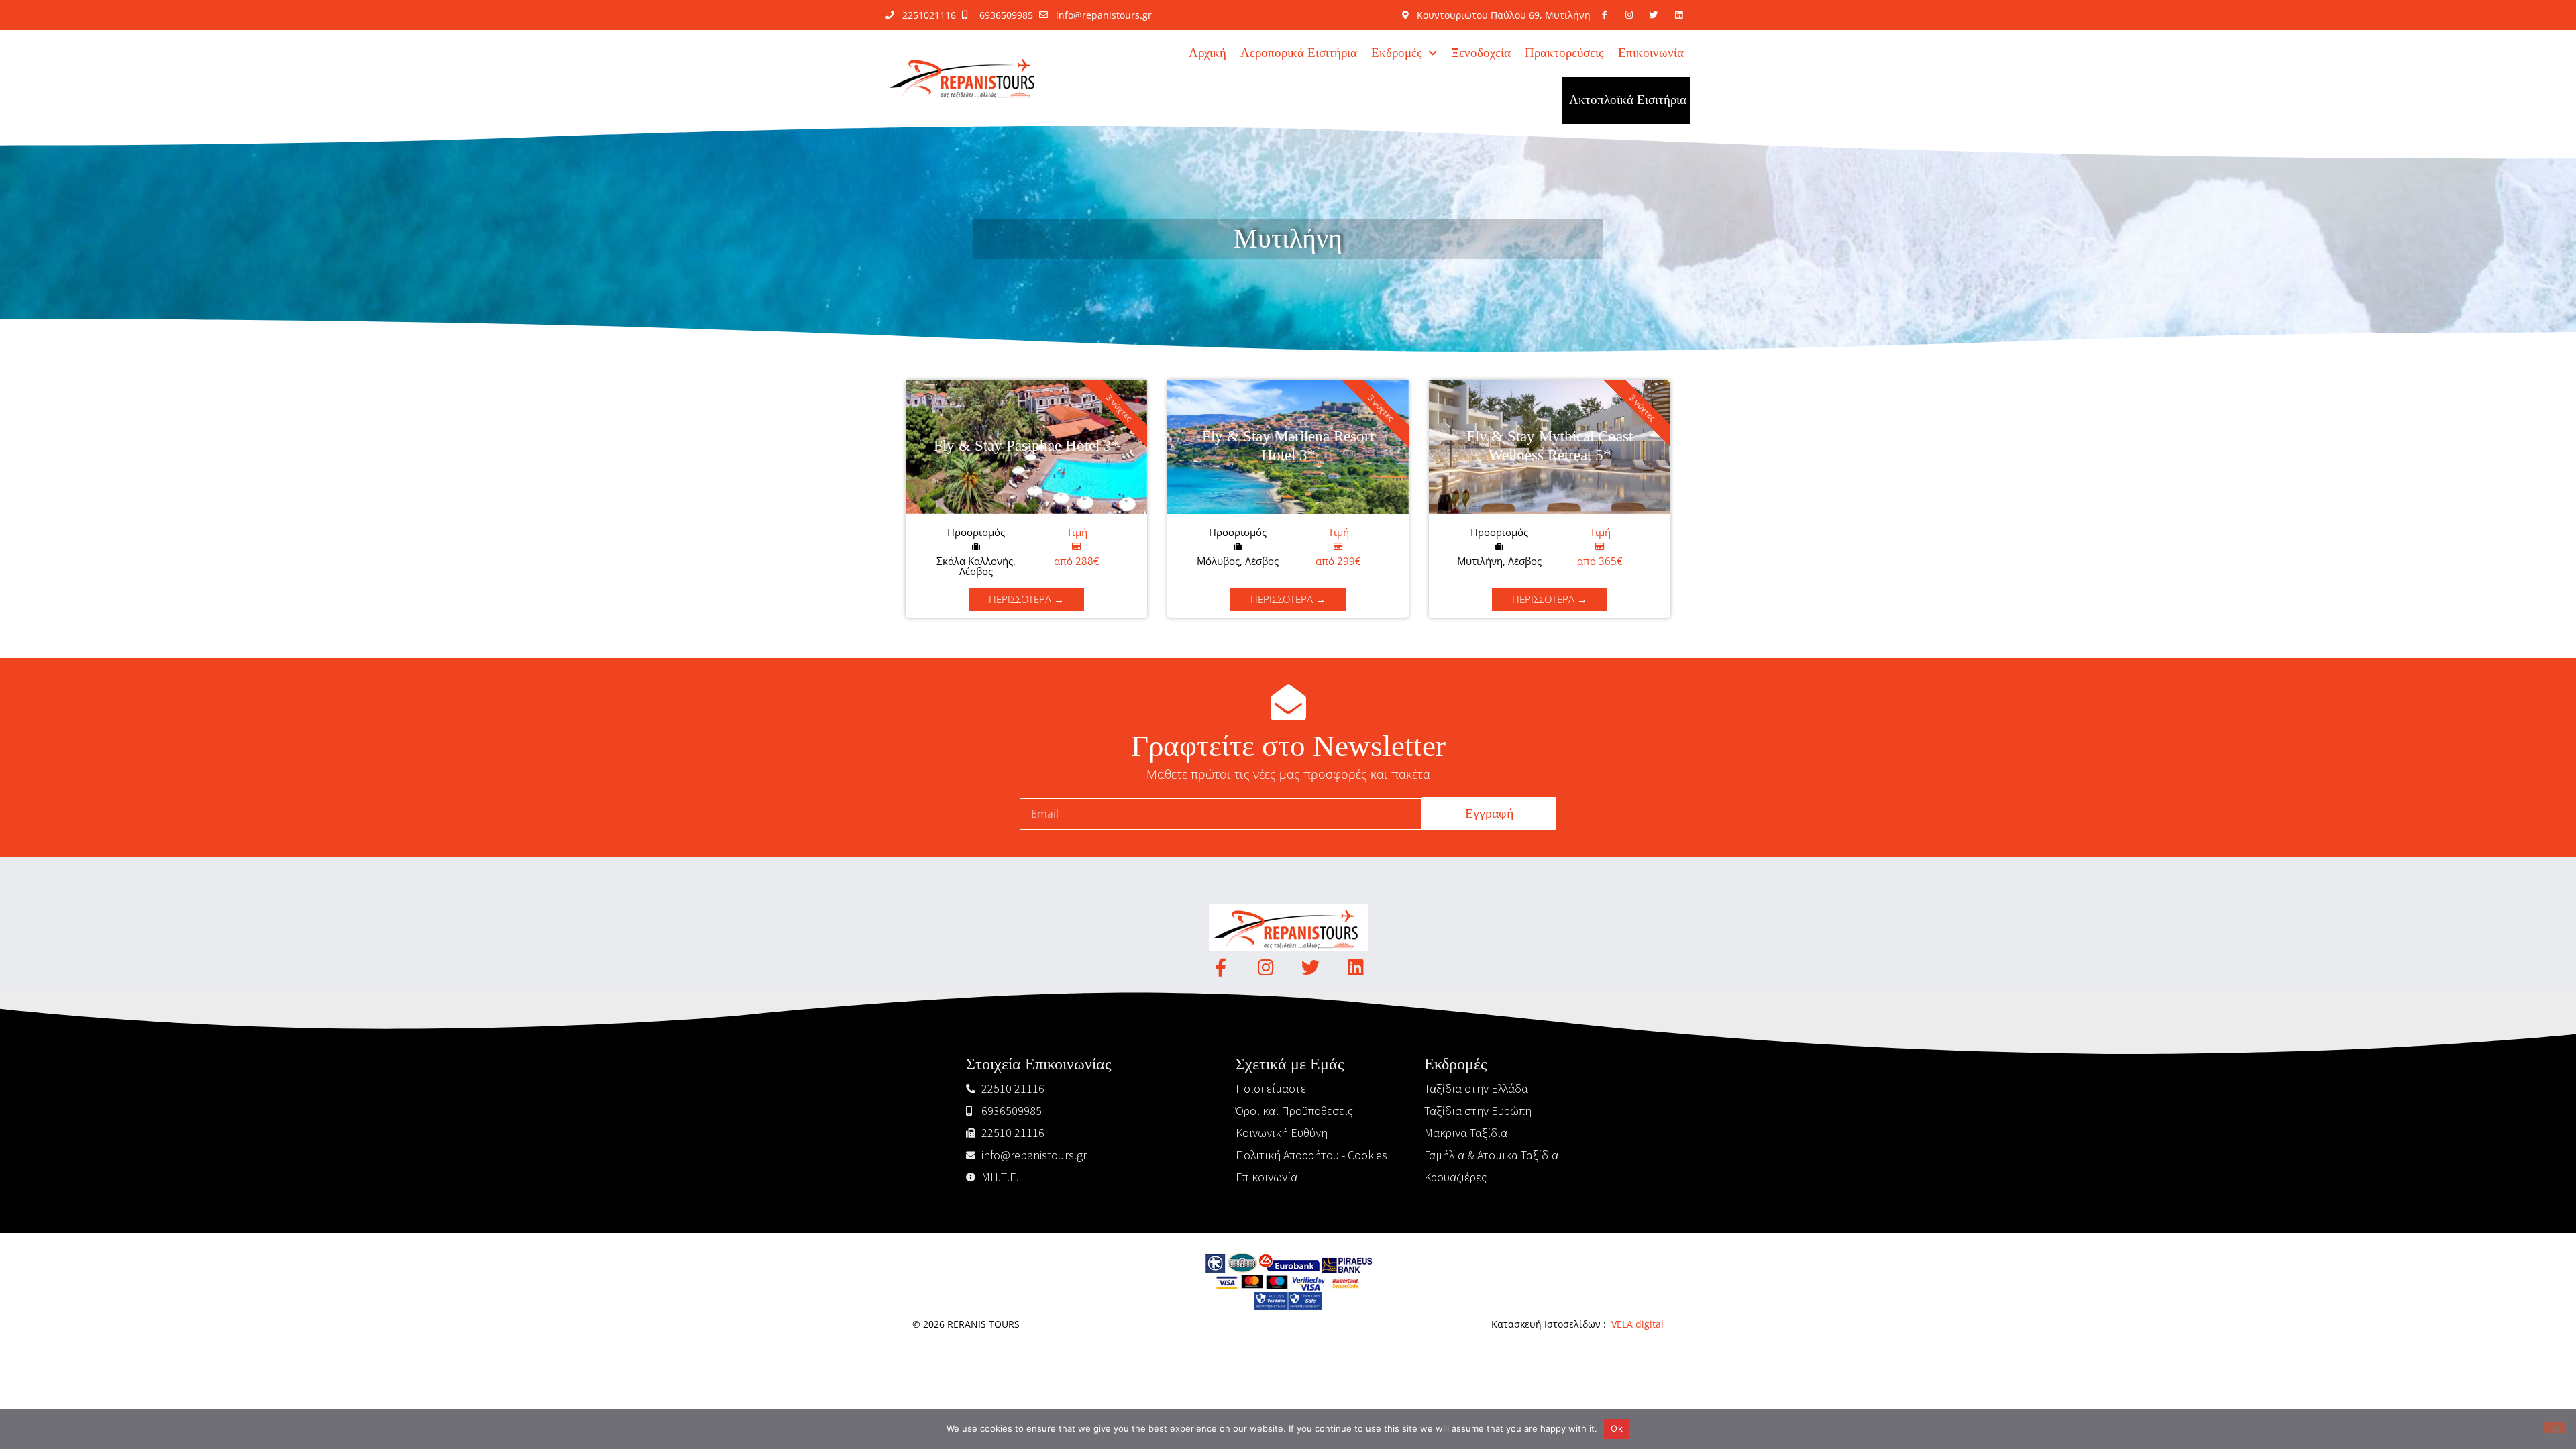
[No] (2555, 1428)
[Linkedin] (1355, 967)
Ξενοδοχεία (1481, 53)
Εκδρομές (1397, 53)
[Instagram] (1266, 967)
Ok (1617, 1428)
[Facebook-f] (1221, 967)
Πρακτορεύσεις (1564, 53)
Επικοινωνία (1651, 53)
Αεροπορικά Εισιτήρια (1299, 53)
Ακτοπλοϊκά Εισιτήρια (1628, 100)
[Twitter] (1310, 967)
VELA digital (1638, 1324)
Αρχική (1207, 53)
